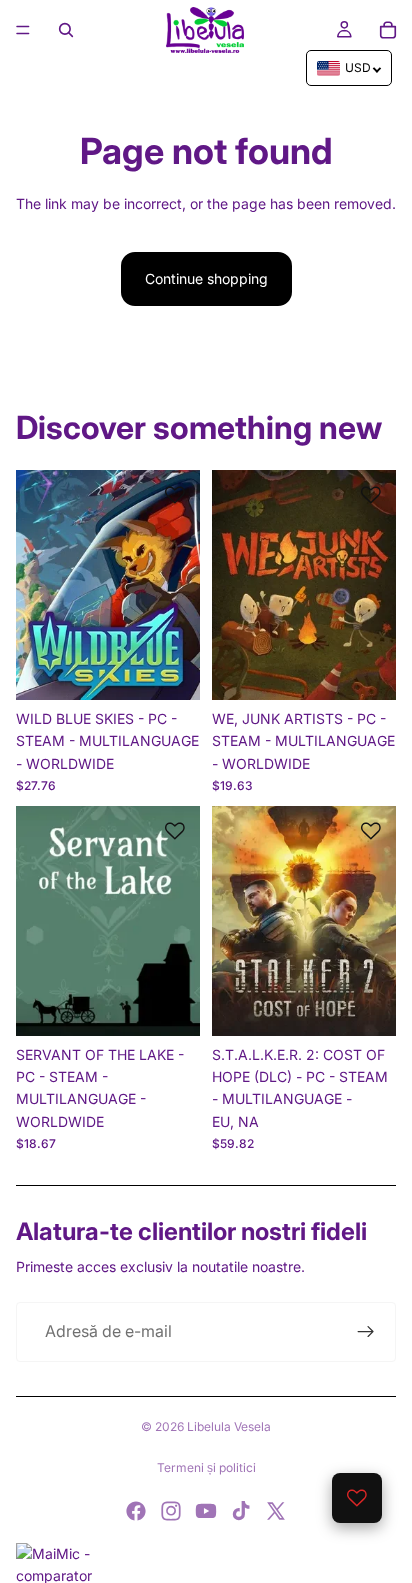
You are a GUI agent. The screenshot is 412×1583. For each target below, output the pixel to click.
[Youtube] (206, 1511)
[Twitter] (276, 1511)
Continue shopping (206, 278)
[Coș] (388, 30)
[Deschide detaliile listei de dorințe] (357, 1498)
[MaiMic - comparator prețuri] (206, 1563)
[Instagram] (171, 1511)
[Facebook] (136, 1511)
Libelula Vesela (229, 1426)
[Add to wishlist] (175, 495)
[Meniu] (23, 30)
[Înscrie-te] (366, 1332)
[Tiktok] (241, 1511)
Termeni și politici (206, 1467)
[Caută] (66, 30)
